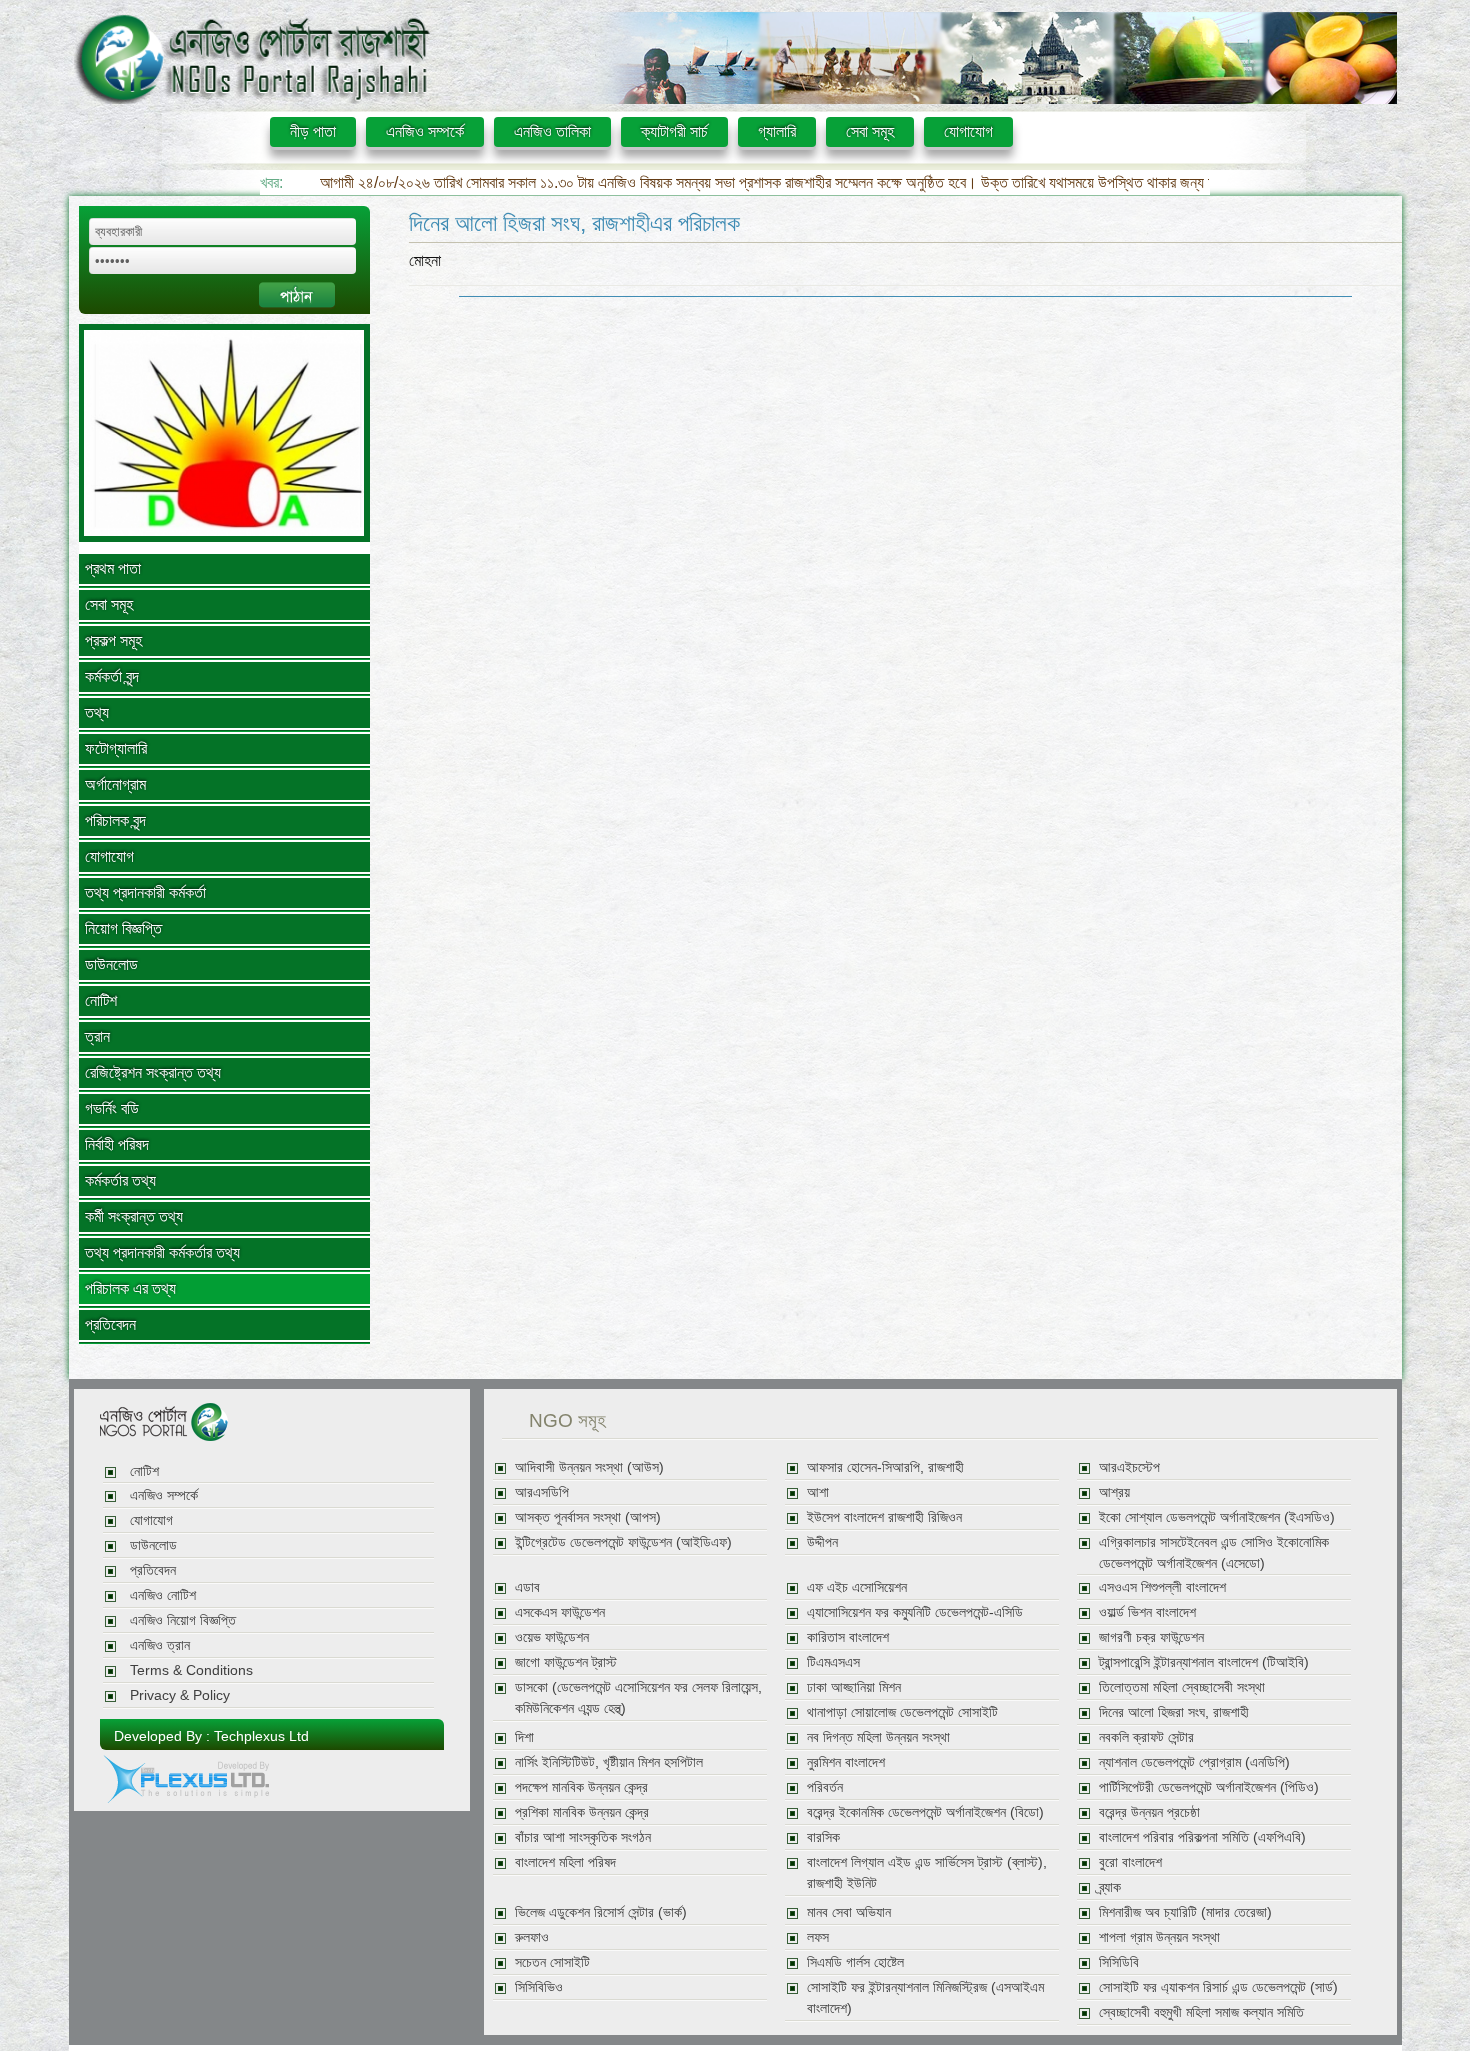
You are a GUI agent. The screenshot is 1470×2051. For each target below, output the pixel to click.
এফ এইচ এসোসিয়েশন (857, 1587)
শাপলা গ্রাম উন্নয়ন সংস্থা (1159, 1937)
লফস (818, 1937)
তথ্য (97, 712)
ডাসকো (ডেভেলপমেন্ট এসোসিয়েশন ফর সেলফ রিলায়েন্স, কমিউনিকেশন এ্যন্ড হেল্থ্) (638, 1698)
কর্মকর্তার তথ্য (120, 1180)
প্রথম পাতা (113, 568)
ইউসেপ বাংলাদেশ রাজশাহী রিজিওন (884, 1517)
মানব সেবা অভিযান (849, 1912)
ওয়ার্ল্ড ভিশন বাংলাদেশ (1147, 1612)
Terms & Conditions (191, 1670)
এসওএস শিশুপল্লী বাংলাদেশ (1162, 1587)
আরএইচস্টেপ (1129, 1467)
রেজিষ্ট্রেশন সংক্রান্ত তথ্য (153, 1072)
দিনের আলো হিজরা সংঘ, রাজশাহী (1174, 1712)
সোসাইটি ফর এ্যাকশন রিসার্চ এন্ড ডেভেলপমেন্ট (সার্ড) (1218, 1987)
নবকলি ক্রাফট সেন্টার (1146, 1737)
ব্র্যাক (1110, 1887)
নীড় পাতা (313, 131)
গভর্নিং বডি (112, 1108)
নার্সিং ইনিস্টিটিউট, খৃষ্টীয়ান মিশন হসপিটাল (609, 1762)
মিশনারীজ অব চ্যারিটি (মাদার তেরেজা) (1185, 1912)
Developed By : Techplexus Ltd (211, 1736)
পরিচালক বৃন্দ (115, 820)
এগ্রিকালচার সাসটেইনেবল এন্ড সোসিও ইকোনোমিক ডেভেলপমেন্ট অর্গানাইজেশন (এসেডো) (1214, 1553)
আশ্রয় (1114, 1492)
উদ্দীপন (822, 1542)
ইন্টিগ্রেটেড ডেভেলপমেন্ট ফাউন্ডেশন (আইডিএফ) (623, 1542)
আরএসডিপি (542, 1492)
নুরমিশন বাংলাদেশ (846, 1762)
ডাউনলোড (111, 964)
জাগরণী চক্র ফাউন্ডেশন (1151, 1637)
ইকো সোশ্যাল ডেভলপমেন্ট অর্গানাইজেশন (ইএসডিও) (1217, 1517)
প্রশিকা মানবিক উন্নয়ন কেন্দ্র (582, 1812)
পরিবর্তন (825, 1787)
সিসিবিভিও (539, 1987)
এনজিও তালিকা (552, 131)
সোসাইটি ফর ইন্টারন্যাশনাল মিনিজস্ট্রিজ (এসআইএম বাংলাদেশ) (925, 1998)
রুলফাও (532, 1937)
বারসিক (823, 1837)
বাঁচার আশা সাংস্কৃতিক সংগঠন (583, 1837)
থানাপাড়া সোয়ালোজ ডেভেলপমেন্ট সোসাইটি (902, 1712)
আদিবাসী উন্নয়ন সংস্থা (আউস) (589, 1467)
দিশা (524, 1737)
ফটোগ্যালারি (116, 748)
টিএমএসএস (833, 1662)
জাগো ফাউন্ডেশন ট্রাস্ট (566, 1662)
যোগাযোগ (968, 131)
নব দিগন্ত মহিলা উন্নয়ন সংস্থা (878, 1737)
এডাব (527, 1587)
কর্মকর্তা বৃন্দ (112, 676)
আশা (818, 1492)
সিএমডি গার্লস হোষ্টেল (855, 1962)
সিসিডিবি (1119, 1962)
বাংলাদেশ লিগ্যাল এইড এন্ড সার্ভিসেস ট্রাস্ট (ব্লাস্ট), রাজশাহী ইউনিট (927, 1873)
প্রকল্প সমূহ (113, 640)
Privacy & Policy (180, 1695)
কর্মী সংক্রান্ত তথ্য (134, 1216)
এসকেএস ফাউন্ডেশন (560, 1612)
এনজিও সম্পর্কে (425, 131)
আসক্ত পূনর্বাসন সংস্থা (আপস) (588, 1517)
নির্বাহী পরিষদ (117, 1144)
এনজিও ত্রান (160, 1645)
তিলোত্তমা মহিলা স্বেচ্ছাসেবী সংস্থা (1182, 1687)
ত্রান (97, 1036)
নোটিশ (101, 1000)
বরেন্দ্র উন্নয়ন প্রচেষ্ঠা (1149, 1812)
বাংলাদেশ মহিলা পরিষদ (565, 1862)
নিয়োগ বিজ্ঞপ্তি (123, 928)
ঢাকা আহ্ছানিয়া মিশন (854, 1687)
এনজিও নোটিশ (163, 1595)
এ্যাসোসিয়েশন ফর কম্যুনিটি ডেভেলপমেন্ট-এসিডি (915, 1612)
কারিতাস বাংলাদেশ (848, 1637)
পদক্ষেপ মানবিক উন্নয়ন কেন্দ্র (581, 1787)
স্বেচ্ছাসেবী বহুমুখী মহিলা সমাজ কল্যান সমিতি (1201, 2012)
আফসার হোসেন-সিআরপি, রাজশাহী (885, 1467)
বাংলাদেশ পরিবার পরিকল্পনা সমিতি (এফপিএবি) (1202, 1837)
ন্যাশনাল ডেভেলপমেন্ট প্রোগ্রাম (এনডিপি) (1194, 1762)
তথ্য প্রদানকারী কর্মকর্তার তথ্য (162, 1252)
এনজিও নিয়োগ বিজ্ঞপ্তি (183, 1620)
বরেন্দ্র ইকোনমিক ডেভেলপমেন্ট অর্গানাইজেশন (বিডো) (925, 1812)
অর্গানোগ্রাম (115, 784)
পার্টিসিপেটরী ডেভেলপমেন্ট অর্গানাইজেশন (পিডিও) (1209, 1787)
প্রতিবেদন (110, 1324)
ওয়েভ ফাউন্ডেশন (552, 1637)
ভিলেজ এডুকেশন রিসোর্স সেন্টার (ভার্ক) (601, 1912)
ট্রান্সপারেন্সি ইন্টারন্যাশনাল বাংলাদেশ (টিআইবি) (1204, 1662)
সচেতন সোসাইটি (552, 1962)
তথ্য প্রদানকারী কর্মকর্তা (145, 892)
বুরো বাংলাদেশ (1130, 1862)
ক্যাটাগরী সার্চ (674, 131)
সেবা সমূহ (870, 131)
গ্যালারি (777, 131)
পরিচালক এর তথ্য (130, 1288)
